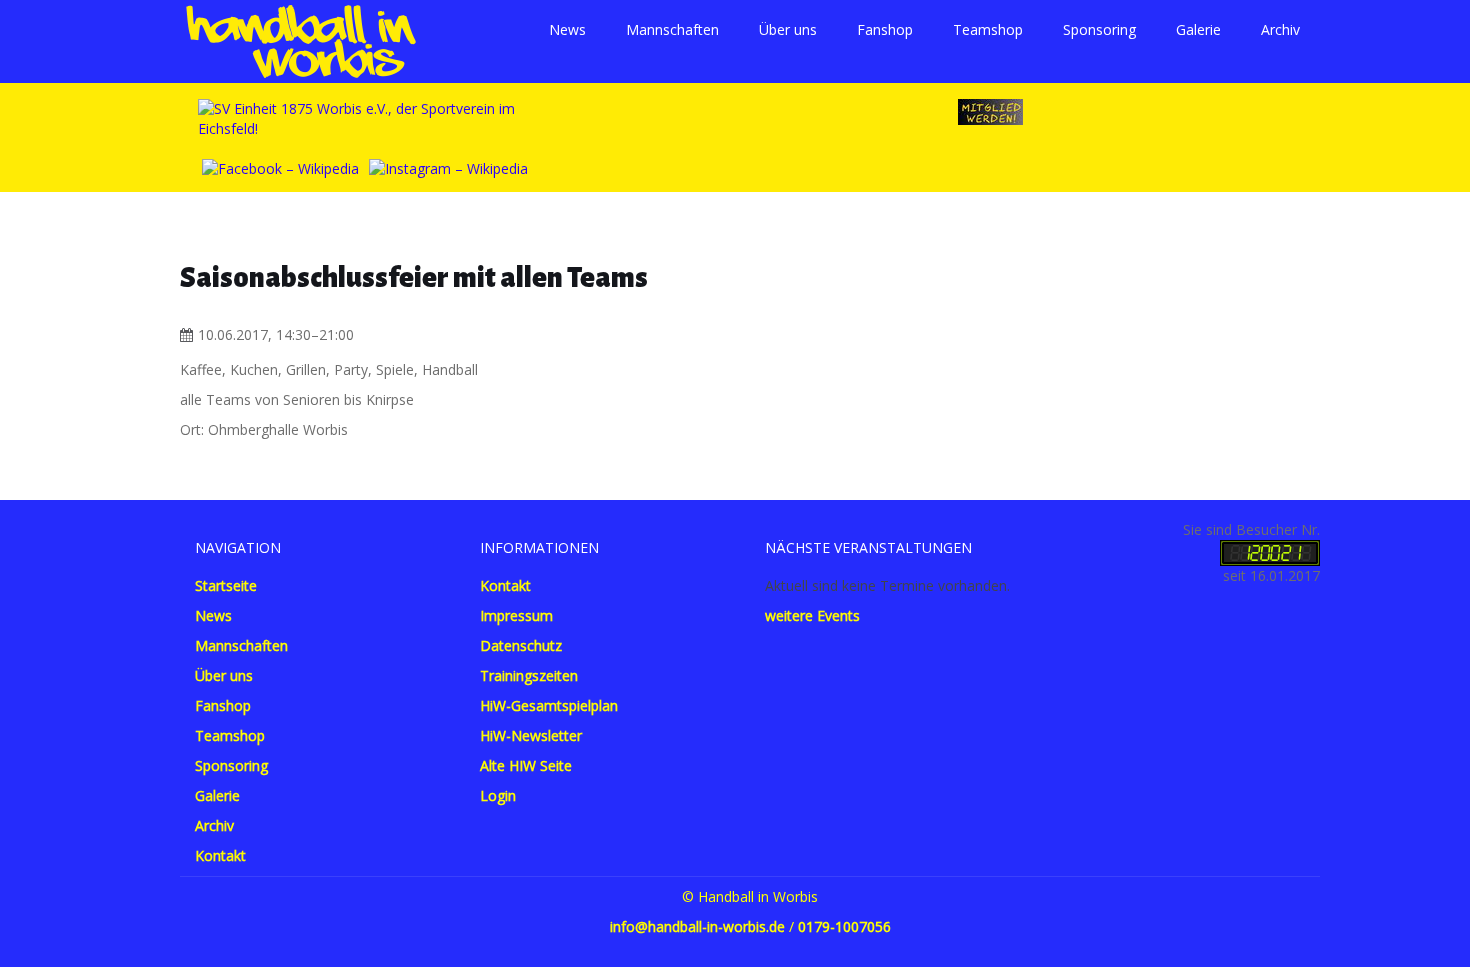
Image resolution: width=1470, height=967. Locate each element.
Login (498, 795)
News (567, 29)
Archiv (1280, 29)
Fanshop (885, 29)
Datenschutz (521, 645)
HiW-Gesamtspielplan (549, 705)
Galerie (1198, 29)
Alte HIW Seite (526, 765)
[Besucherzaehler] (1270, 551)
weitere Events (812, 615)
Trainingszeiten (529, 675)
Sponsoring (1099, 29)
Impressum (516, 615)
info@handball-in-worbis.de (697, 926)
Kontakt (220, 855)
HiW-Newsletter (531, 735)
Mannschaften (672, 29)
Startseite (226, 585)
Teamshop (988, 29)
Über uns (788, 29)
